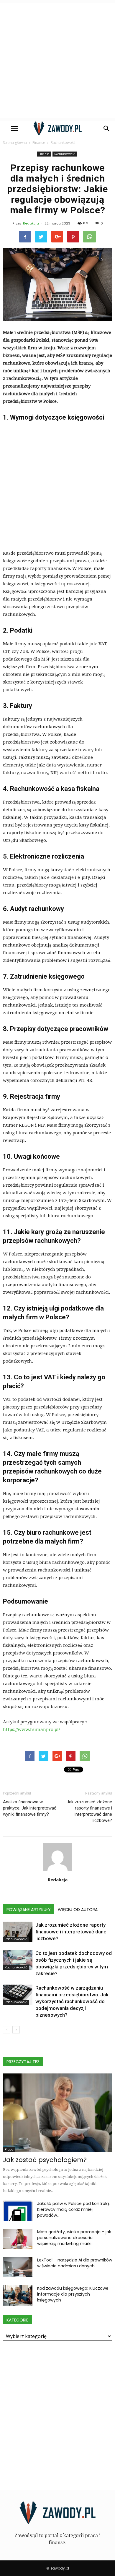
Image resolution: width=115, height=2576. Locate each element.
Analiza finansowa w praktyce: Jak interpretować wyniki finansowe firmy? (30, 1808)
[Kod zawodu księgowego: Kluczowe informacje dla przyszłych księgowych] (18, 2295)
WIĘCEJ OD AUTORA (78, 1910)
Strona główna (15, 143)
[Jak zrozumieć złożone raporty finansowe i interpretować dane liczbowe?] (18, 1932)
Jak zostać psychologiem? (45, 2160)
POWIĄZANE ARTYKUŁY (29, 1910)
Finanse (44, 154)
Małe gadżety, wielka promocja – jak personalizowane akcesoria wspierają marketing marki (74, 2238)
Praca (9, 2150)
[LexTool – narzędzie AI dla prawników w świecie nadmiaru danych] (18, 2267)
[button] (107, 129)
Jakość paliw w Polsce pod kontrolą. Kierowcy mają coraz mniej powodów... (73, 2209)
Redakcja (31, 223)
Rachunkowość (65, 154)
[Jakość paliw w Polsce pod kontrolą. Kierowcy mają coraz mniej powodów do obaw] (18, 2211)
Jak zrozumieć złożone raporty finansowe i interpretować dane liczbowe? (89, 1811)
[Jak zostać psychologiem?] (57, 2113)
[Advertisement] (57, 60)
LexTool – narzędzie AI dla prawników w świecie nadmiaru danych (75, 2263)
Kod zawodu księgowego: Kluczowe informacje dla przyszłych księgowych (73, 2294)
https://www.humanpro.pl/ (31, 1729)
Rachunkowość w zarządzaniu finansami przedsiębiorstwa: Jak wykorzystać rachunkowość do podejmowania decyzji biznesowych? (72, 2001)
